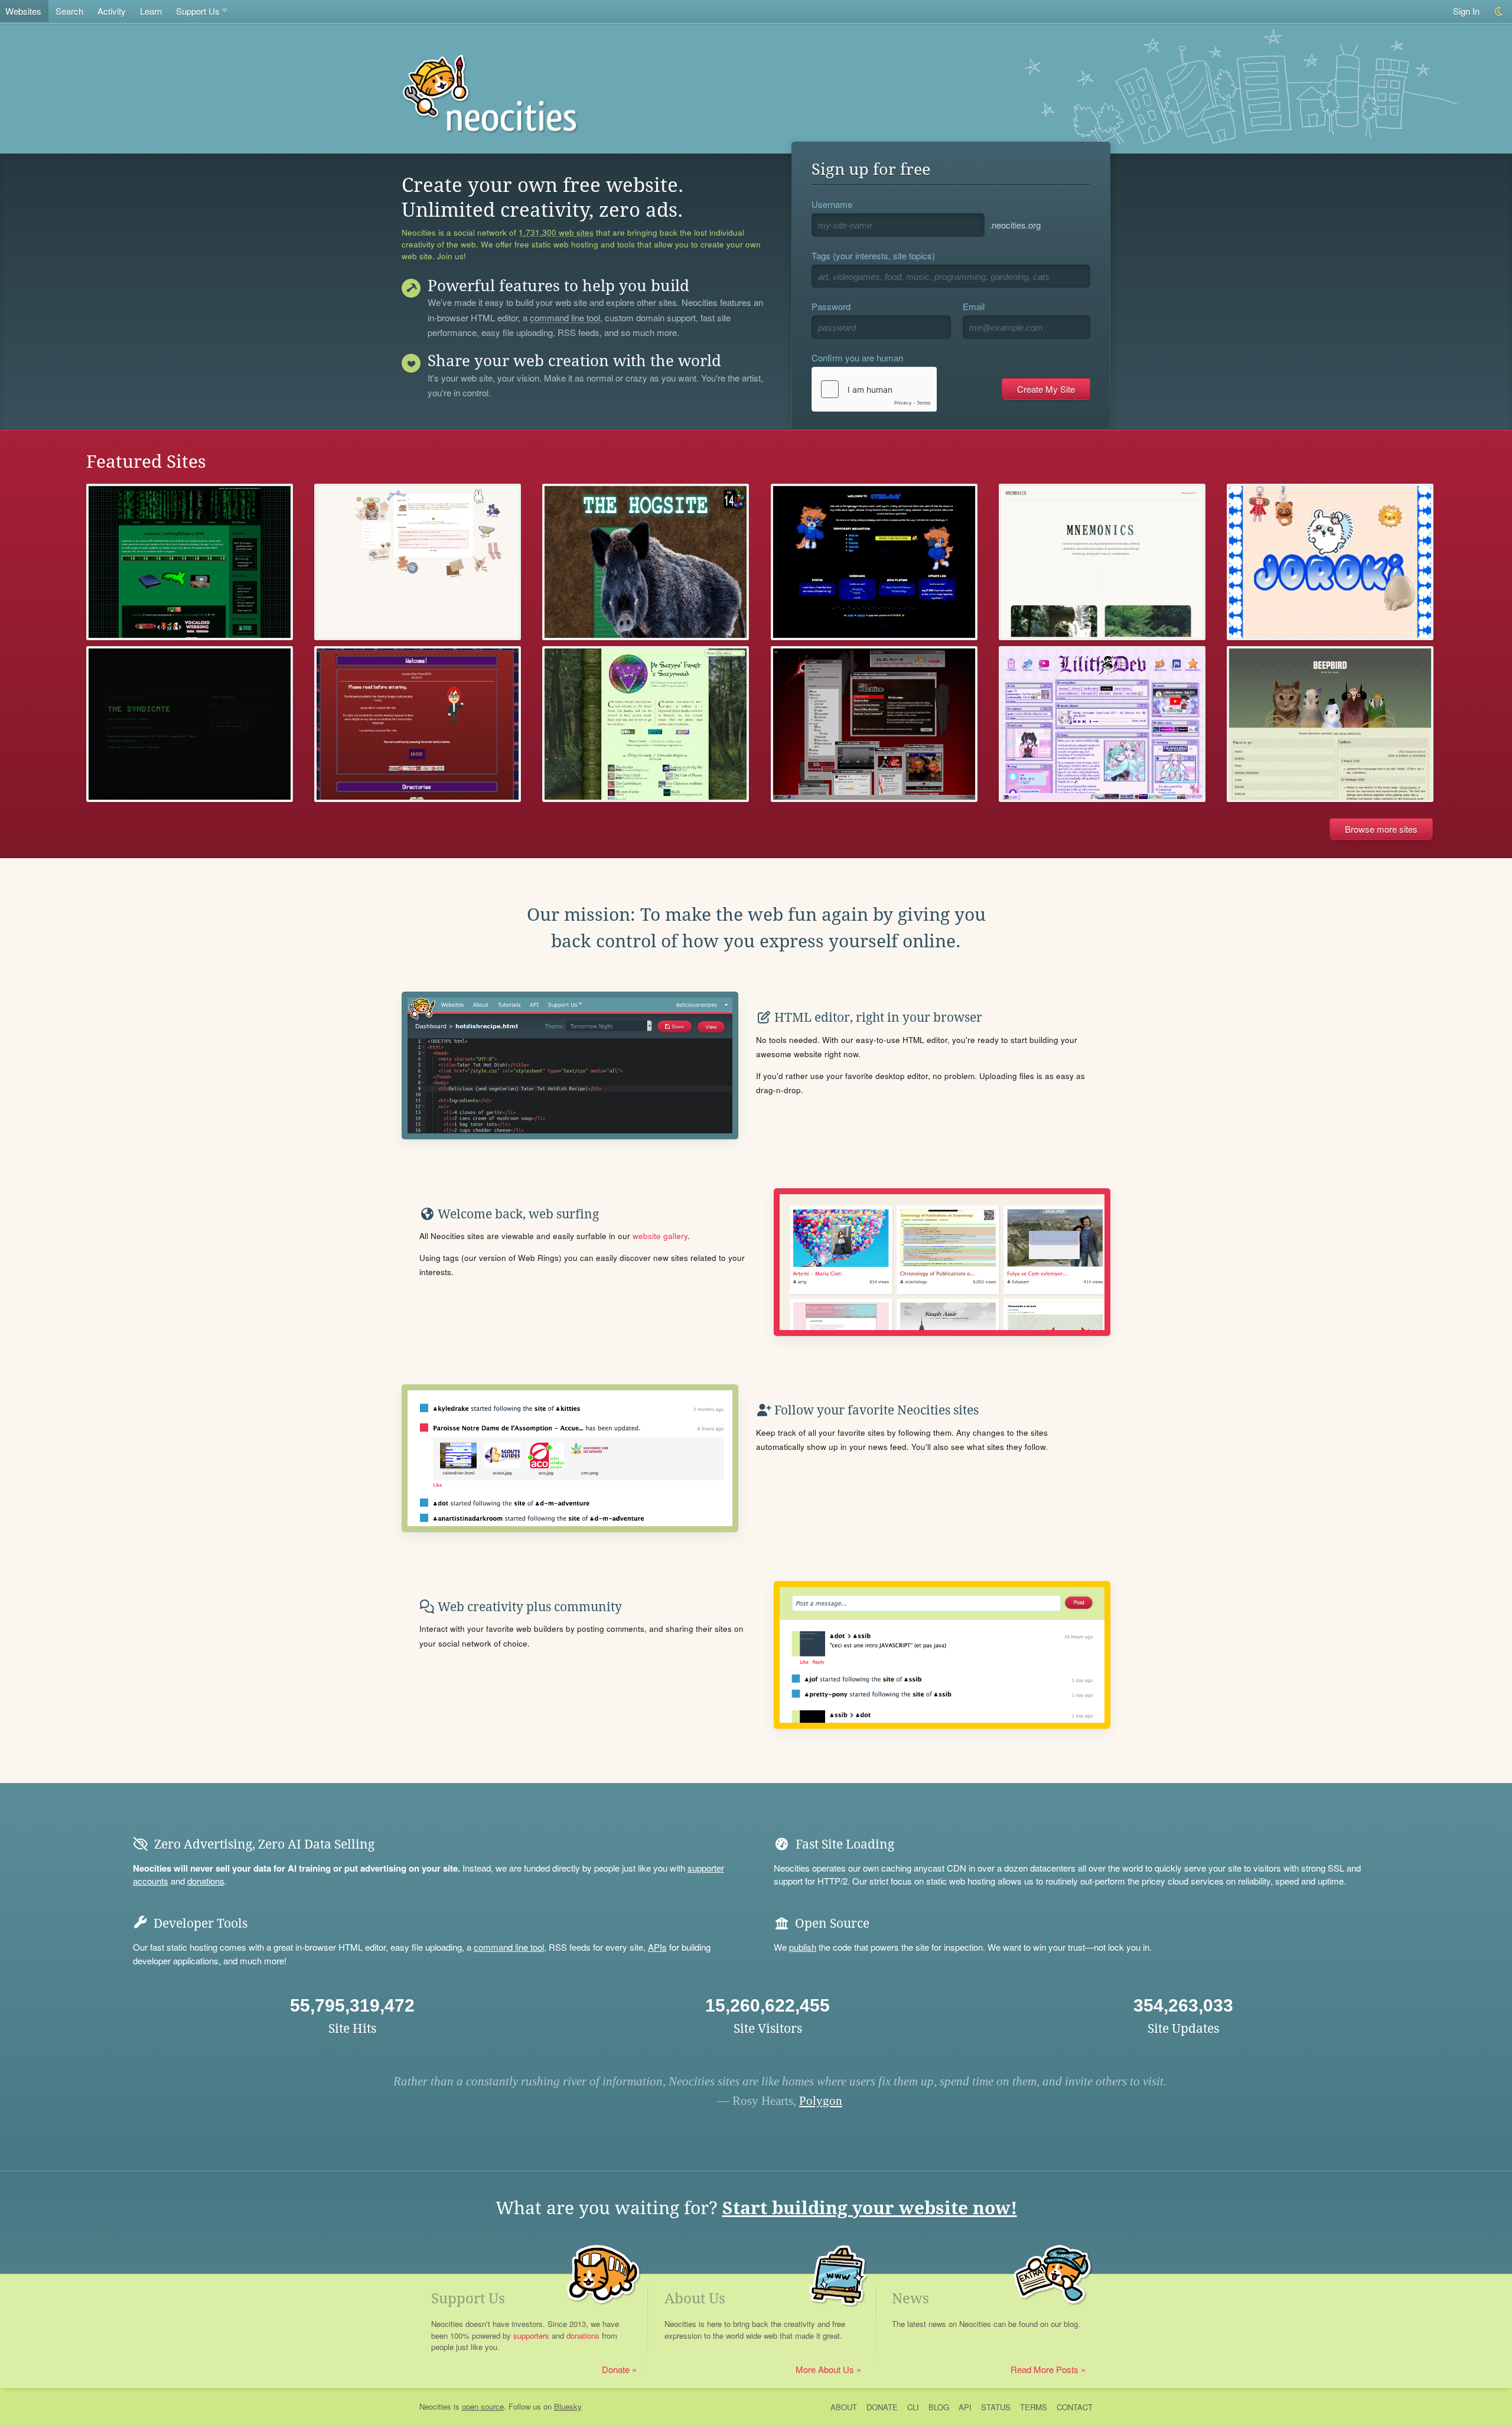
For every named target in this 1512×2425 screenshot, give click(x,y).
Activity (112, 11)
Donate (616, 2369)
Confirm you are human (857, 358)
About (844, 2407)
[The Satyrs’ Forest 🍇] (646, 724)
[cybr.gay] (874, 562)
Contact (1075, 2407)
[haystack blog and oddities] (190, 562)
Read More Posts (1045, 2369)
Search (69, 11)
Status (996, 2407)
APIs (657, 1947)
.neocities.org (1015, 225)
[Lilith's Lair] (1102, 724)
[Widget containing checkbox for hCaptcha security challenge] (874, 389)
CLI (913, 2407)
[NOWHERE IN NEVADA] (874, 724)
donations (206, 1881)
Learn (151, 11)
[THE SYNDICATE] (190, 724)
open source (483, 2406)
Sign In (1466, 11)
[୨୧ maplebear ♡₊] (418, 562)
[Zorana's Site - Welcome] (418, 724)
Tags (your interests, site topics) (873, 255)
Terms (1034, 2407)
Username (832, 204)
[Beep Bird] (1330, 724)
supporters (531, 2336)
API (965, 2407)
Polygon (821, 2101)
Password (831, 306)
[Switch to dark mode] (1499, 12)
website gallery (660, 1236)
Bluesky (568, 2406)
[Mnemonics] (1102, 562)
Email (974, 306)
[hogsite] (646, 562)
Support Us (198, 11)
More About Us (825, 2369)
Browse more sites (1381, 829)
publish (803, 1947)
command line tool (565, 318)
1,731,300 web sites (556, 233)
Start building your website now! (870, 2208)
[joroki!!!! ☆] (1330, 562)
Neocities (435, 2406)
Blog (939, 2407)
